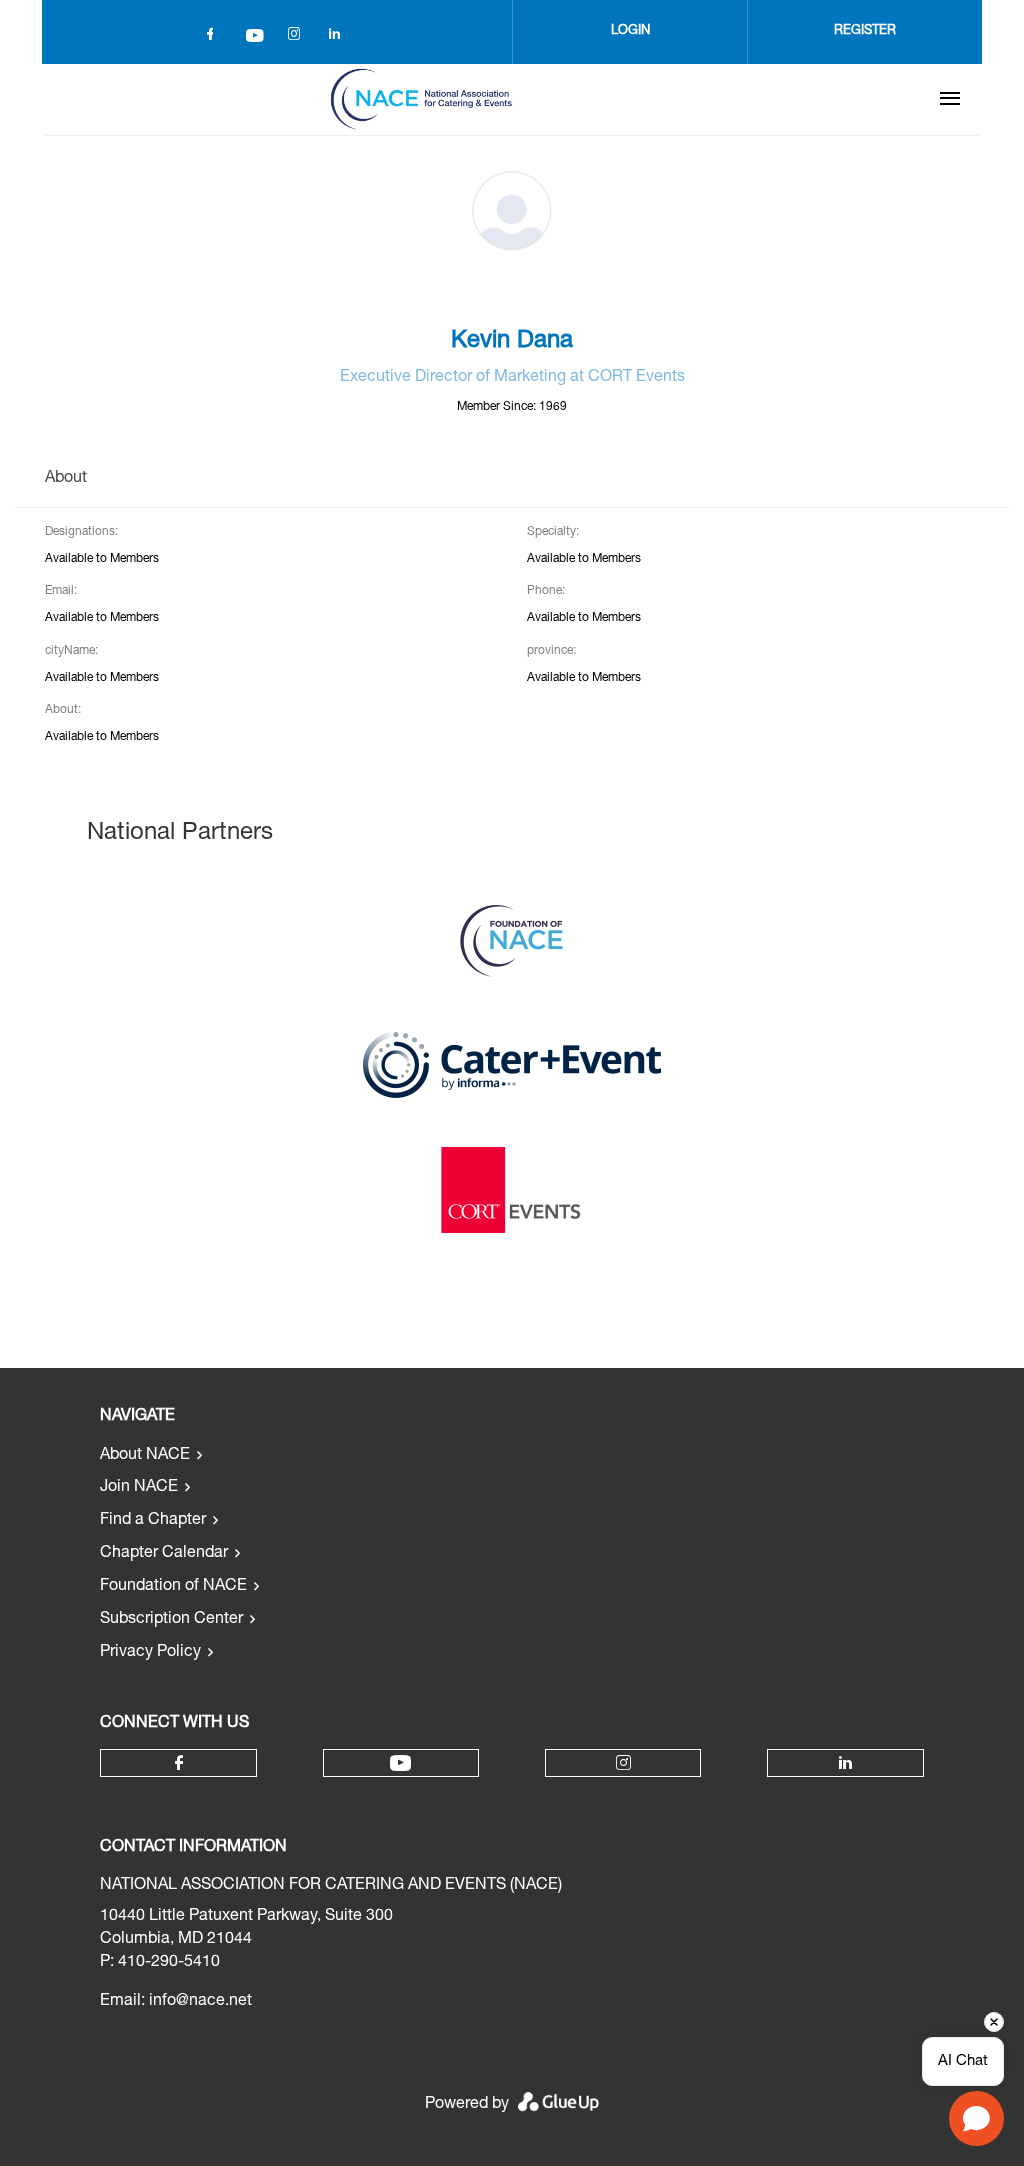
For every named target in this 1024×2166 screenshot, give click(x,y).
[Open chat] (976, 2118)
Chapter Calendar (164, 1554)
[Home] (421, 99)
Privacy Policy (150, 1653)
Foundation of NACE (173, 1587)
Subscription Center (171, 1620)
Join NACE (139, 1488)
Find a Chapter (153, 1521)
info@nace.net (200, 2002)
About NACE (145, 1456)
